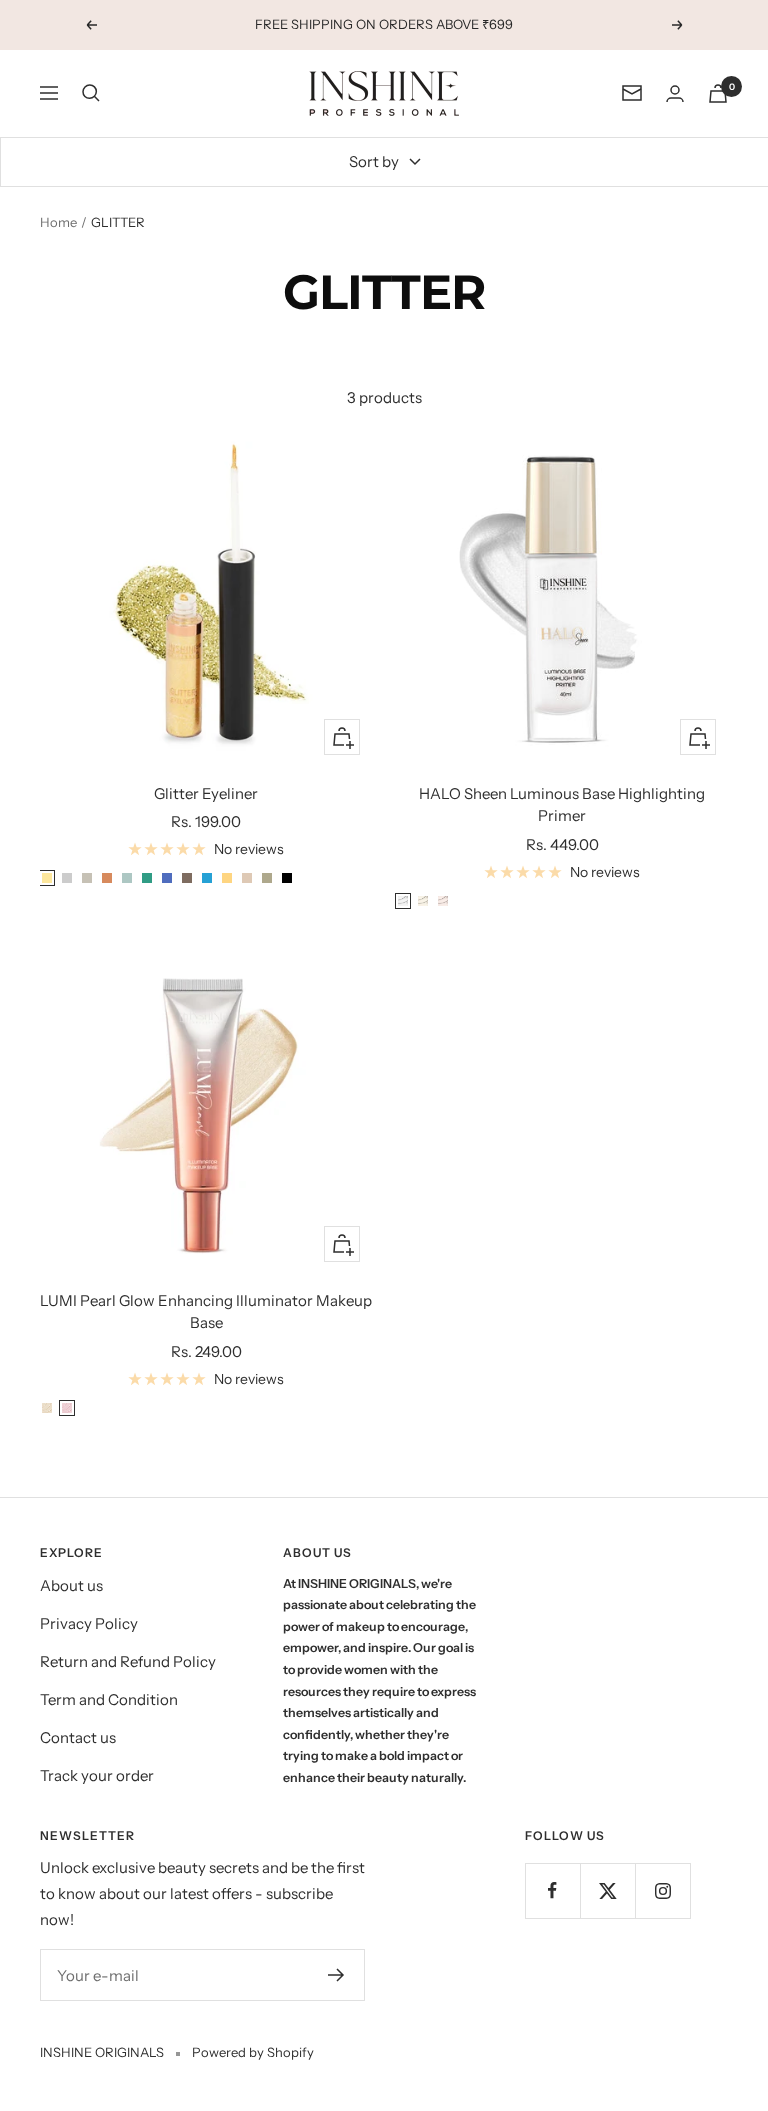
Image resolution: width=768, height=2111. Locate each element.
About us (71, 1585)
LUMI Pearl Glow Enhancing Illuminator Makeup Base (206, 1312)
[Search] (91, 93)
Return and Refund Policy (128, 1661)
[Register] (336, 1975)
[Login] (675, 93)
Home (58, 222)
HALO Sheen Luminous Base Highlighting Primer (562, 805)
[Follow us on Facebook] (552, 1890)
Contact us (78, 1737)
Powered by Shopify (253, 2052)
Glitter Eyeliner (206, 793)
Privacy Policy (89, 1623)
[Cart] (718, 93)
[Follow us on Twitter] (607, 1890)
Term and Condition (109, 1699)
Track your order (97, 1775)
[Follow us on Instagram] (662, 1890)
